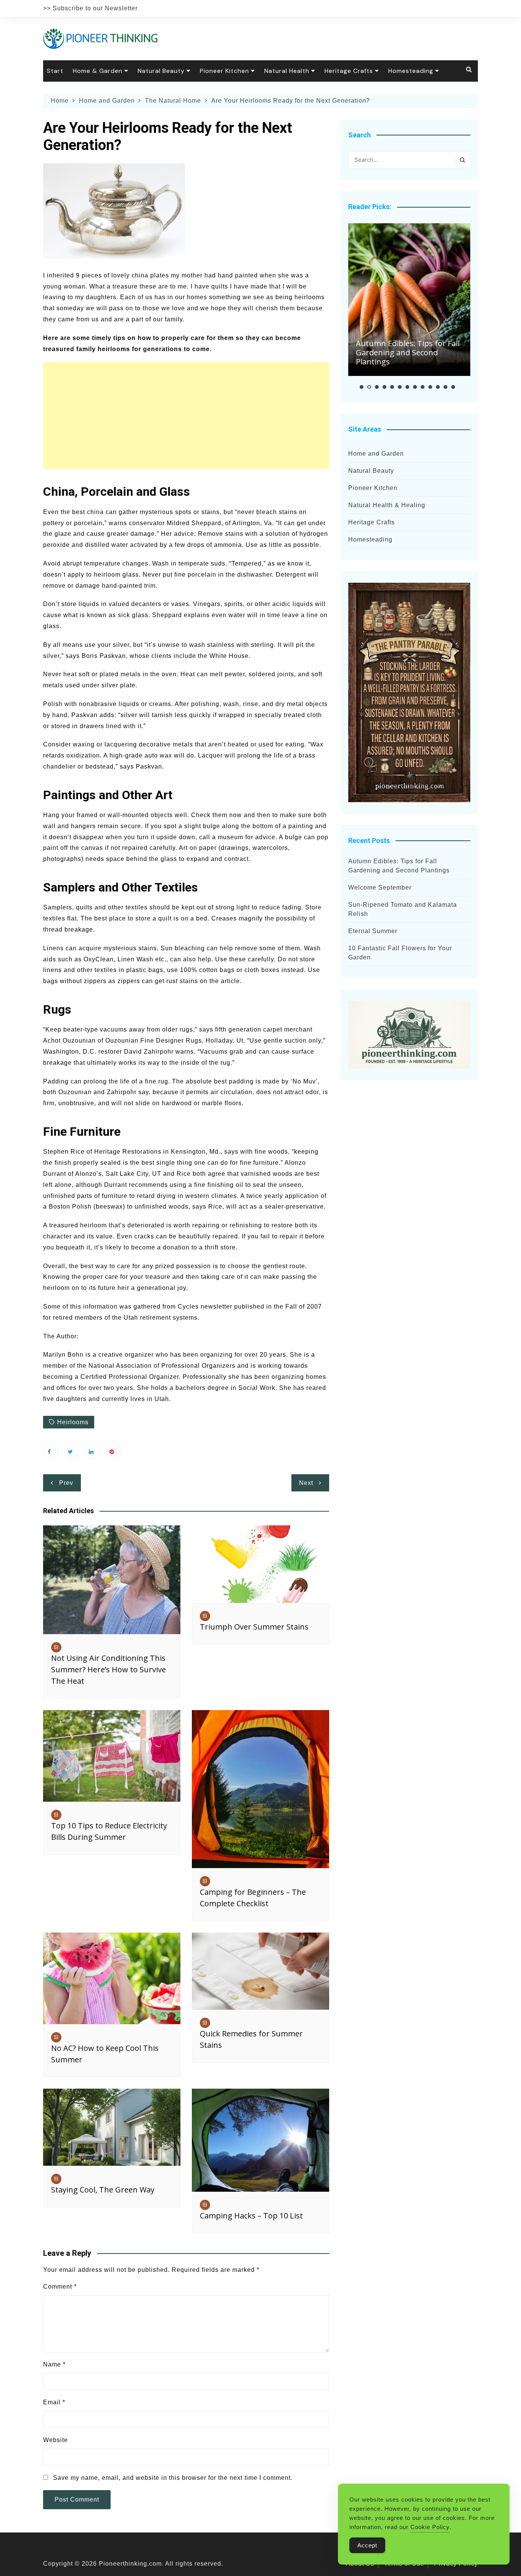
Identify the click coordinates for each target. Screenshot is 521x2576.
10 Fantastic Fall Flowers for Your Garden (400, 953)
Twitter (72, 1451)
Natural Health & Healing (387, 505)
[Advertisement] (186, 416)
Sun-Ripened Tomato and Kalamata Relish (403, 909)
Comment (60, 2287)
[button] (362, 387)
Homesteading (411, 71)
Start (55, 71)
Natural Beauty (161, 71)
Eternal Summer (373, 931)
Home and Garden (376, 454)
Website (55, 2440)
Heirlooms (73, 1422)
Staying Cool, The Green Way (103, 2190)
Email (54, 2402)
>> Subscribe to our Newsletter (90, 8)
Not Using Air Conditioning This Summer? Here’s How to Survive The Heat (109, 1669)
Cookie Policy (430, 2527)
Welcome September (380, 887)
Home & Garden (98, 71)
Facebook (51, 1451)
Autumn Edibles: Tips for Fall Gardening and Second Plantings (408, 352)
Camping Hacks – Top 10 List (251, 2216)
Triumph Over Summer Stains (254, 1627)
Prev (66, 1483)
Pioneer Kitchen (224, 71)
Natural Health (287, 71)
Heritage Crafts (349, 71)
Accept (367, 2545)
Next (306, 1483)
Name (54, 2364)
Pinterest (114, 1451)
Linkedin (93, 1451)
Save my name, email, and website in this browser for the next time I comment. (173, 2478)
